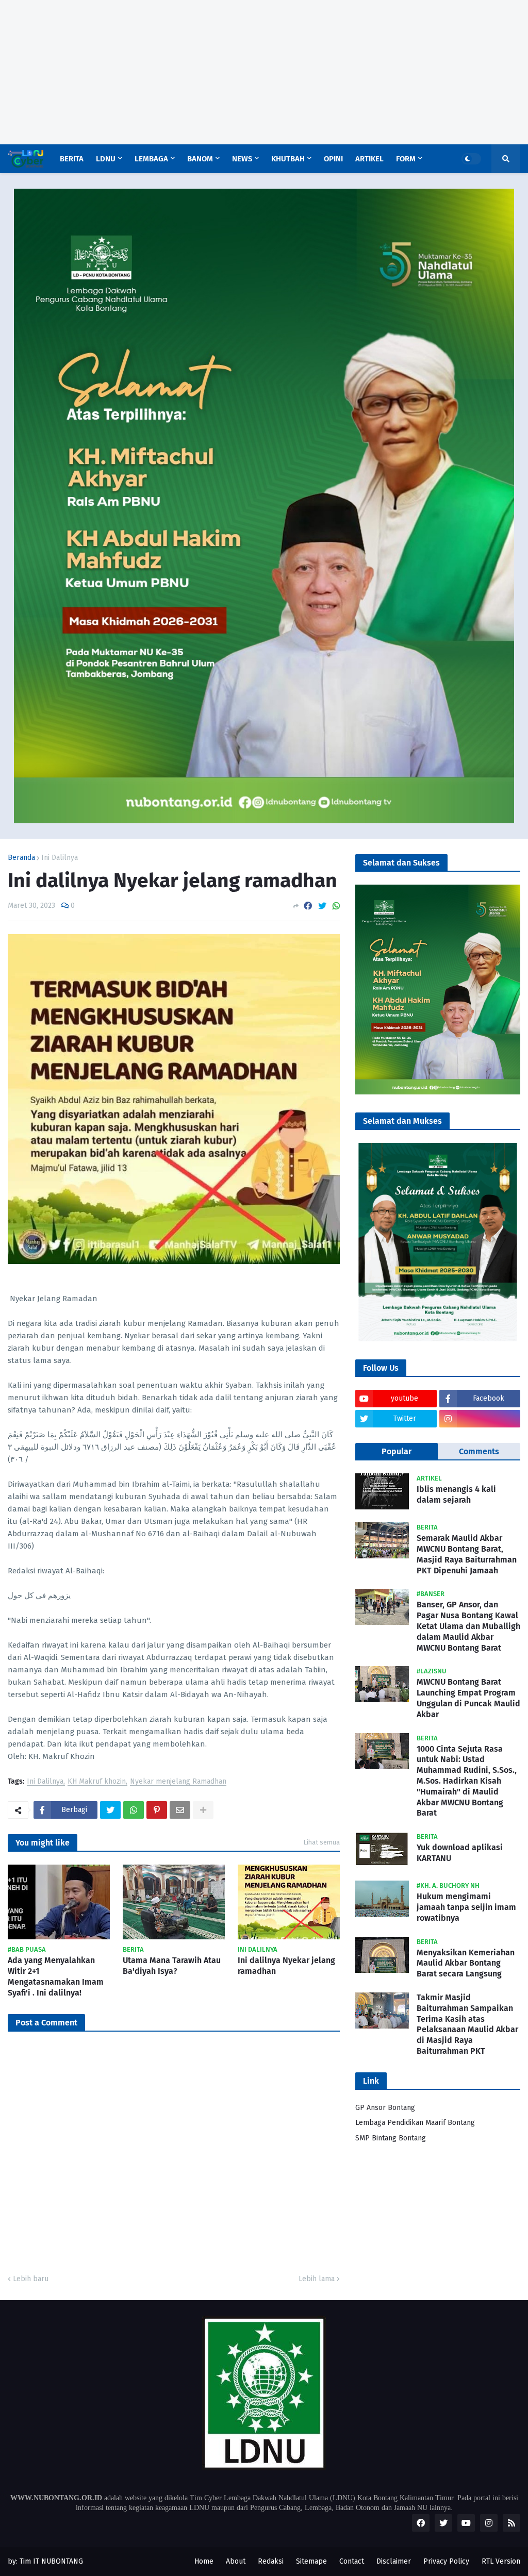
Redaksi (271, 2561)
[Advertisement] (264, 72)
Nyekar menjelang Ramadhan (178, 1782)
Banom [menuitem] (200, 159)
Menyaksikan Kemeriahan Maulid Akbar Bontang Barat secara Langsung (466, 1963)
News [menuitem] (242, 159)
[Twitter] (322, 906)
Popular (397, 1451)
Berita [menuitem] (72, 159)
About (236, 2561)
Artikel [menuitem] (369, 159)
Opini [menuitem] (333, 159)
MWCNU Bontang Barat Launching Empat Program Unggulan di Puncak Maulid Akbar (468, 1698)
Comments (479, 1451)
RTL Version (501, 2561)
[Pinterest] (157, 1810)
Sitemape (311, 2561)
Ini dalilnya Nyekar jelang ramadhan (286, 1966)
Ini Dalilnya (60, 858)
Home (204, 2561)
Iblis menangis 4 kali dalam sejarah (456, 1494)
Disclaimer (394, 2561)
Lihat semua (321, 1842)
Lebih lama (317, 2279)
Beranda (21, 858)
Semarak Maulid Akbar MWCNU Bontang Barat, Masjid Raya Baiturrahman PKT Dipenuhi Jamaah (467, 1554)
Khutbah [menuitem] (288, 159)
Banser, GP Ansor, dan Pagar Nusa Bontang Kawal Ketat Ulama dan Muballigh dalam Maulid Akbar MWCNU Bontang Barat (468, 1626)
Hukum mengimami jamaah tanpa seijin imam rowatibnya (466, 1907)
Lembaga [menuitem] (151, 159)
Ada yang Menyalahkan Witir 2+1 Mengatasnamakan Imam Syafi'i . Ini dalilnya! (56, 1976)
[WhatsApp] (336, 906)
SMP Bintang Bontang (391, 2138)
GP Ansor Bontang (385, 2108)
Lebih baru (31, 2279)
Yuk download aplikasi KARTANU (460, 1853)
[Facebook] (308, 906)
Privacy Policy (446, 2561)
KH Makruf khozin (97, 1782)
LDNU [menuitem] (106, 159)
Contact (352, 2561)
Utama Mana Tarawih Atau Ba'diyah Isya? (172, 1966)
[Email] (180, 1810)
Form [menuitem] (406, 159)
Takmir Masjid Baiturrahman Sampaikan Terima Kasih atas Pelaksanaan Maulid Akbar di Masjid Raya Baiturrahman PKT (467, 2024)
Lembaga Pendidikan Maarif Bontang (415, 2123)
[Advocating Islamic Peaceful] (264, 821)
